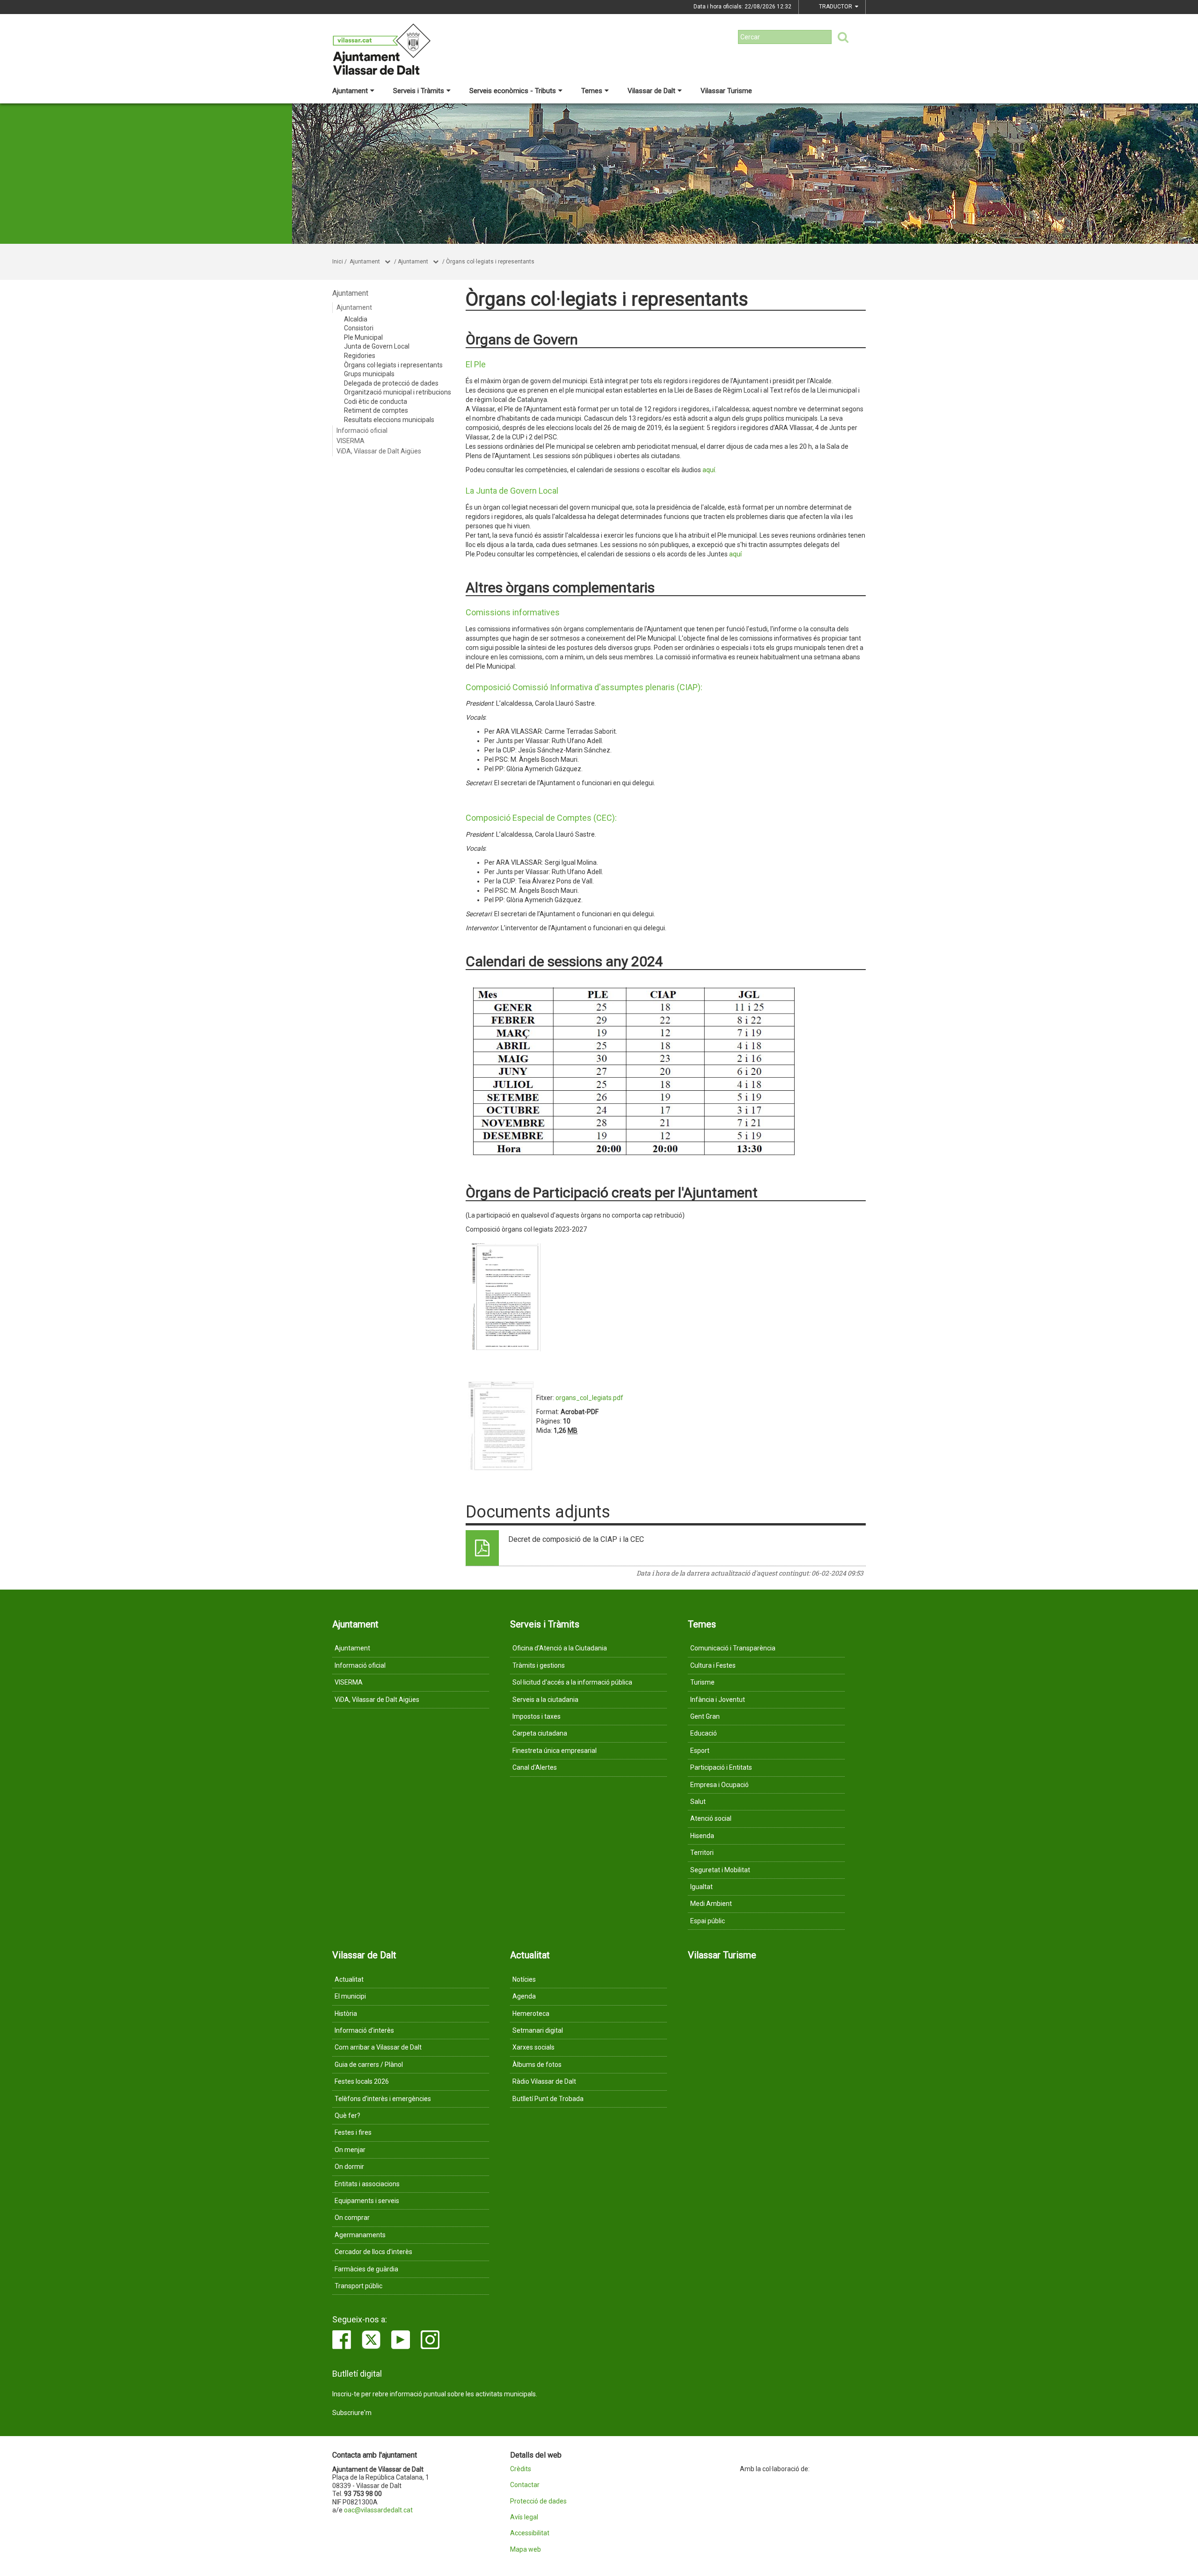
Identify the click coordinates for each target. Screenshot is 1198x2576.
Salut (698, 1802)
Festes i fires (353, 2132)
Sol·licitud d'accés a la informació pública (572, 1682)
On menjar (350, 2150)
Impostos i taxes (537, 1716)
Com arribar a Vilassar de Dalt (378, 2047)
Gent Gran (705, 1716)
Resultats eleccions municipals (389, 420)
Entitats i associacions (367, 2184)
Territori (702, 1853)
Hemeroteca (531, 2014)
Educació (704, 1733)
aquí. (709, 470)
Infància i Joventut (718, 1700)
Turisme (702, 1682)
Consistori (359, 328)
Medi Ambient (711, 1904)
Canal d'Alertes (535, 1767)
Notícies (524, 1979)
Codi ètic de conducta (376, 401)
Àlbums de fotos (537, 2065)
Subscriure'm (352, 2413)
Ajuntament (350, 91)
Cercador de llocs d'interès (373, 2252)
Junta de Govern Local (377, 346)
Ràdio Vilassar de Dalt (544, 2081)
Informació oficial (362, 431)
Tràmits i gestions (539, 1665)
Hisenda (702, 1836)
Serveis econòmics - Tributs (513, 91)
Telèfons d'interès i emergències (383, 2099)
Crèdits (521, 2469)
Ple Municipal (363, 337)
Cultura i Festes (713, 1665)
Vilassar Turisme (726, 91)
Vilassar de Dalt (651, 91)
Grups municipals (369, 374)
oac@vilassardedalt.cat (378, 2510)
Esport (700, 1751)
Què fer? (347, 2116)
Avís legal (524, 2517)
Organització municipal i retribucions (398, 392)
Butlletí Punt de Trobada (548, 2099)
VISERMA (351, 441)
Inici (338, 262)
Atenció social (711, 1818)
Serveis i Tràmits (419, 91)
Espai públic (708, 1921)
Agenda (524, 1996)
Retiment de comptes (376, 410)
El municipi (350, 1996)
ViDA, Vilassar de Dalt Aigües (379, 451)
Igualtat (701, 1887)
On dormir (349, 2167)
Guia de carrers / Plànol (369, 2065)
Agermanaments (360, 2235)
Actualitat (349, 1979)
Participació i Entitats (721, 1767)
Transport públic (358, 2286)
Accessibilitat (530, 2533)
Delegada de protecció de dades (391, 383)
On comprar (352, 2218)
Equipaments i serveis (367, 2201)
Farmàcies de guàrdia (366, 2269)
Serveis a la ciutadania (545, 1700)
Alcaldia (356, 319)
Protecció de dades (538, 2501)
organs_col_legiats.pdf (589, 1398)
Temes (592, 91)
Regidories (360, 356)
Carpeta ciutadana (540, 1733)
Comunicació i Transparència (733, 1648)
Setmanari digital (538, 2030)
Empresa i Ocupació (720, 1785)
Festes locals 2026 (362, 2081)
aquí (735, 554)
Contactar (525, 2485)
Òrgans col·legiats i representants (490, 262)
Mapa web (526, 2550)
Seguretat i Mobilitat (720, 1870)
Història (346, 2014)
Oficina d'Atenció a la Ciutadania (560, 1648)
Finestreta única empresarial (555, 1751)
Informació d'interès (364, 2030)
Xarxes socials (533, 2047)
